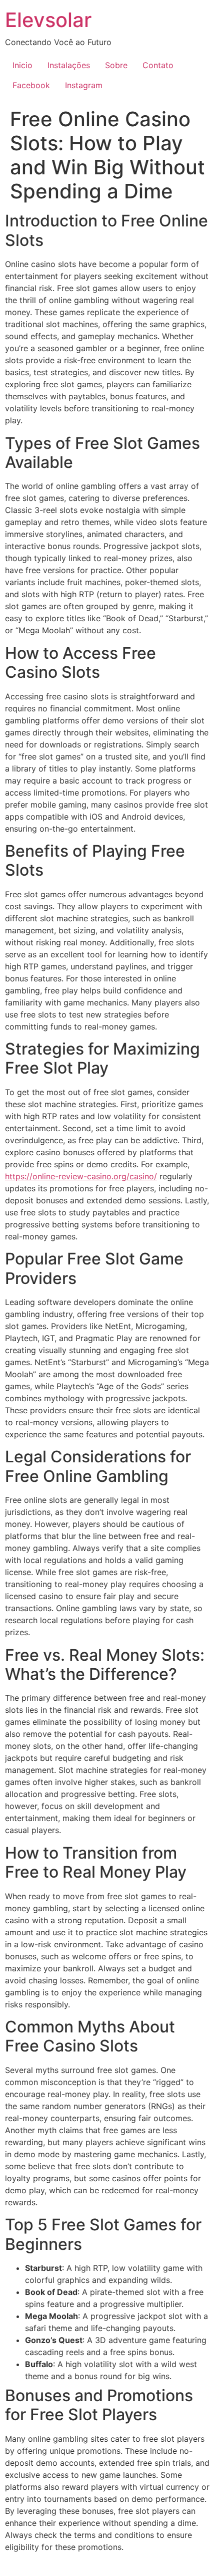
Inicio (22, 65)
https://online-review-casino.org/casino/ (81, 1176)
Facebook (31, 85)
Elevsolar (48, 20)
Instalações (69, 65)
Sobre (116, 65)
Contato (158, 65)
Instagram (84, 85)
